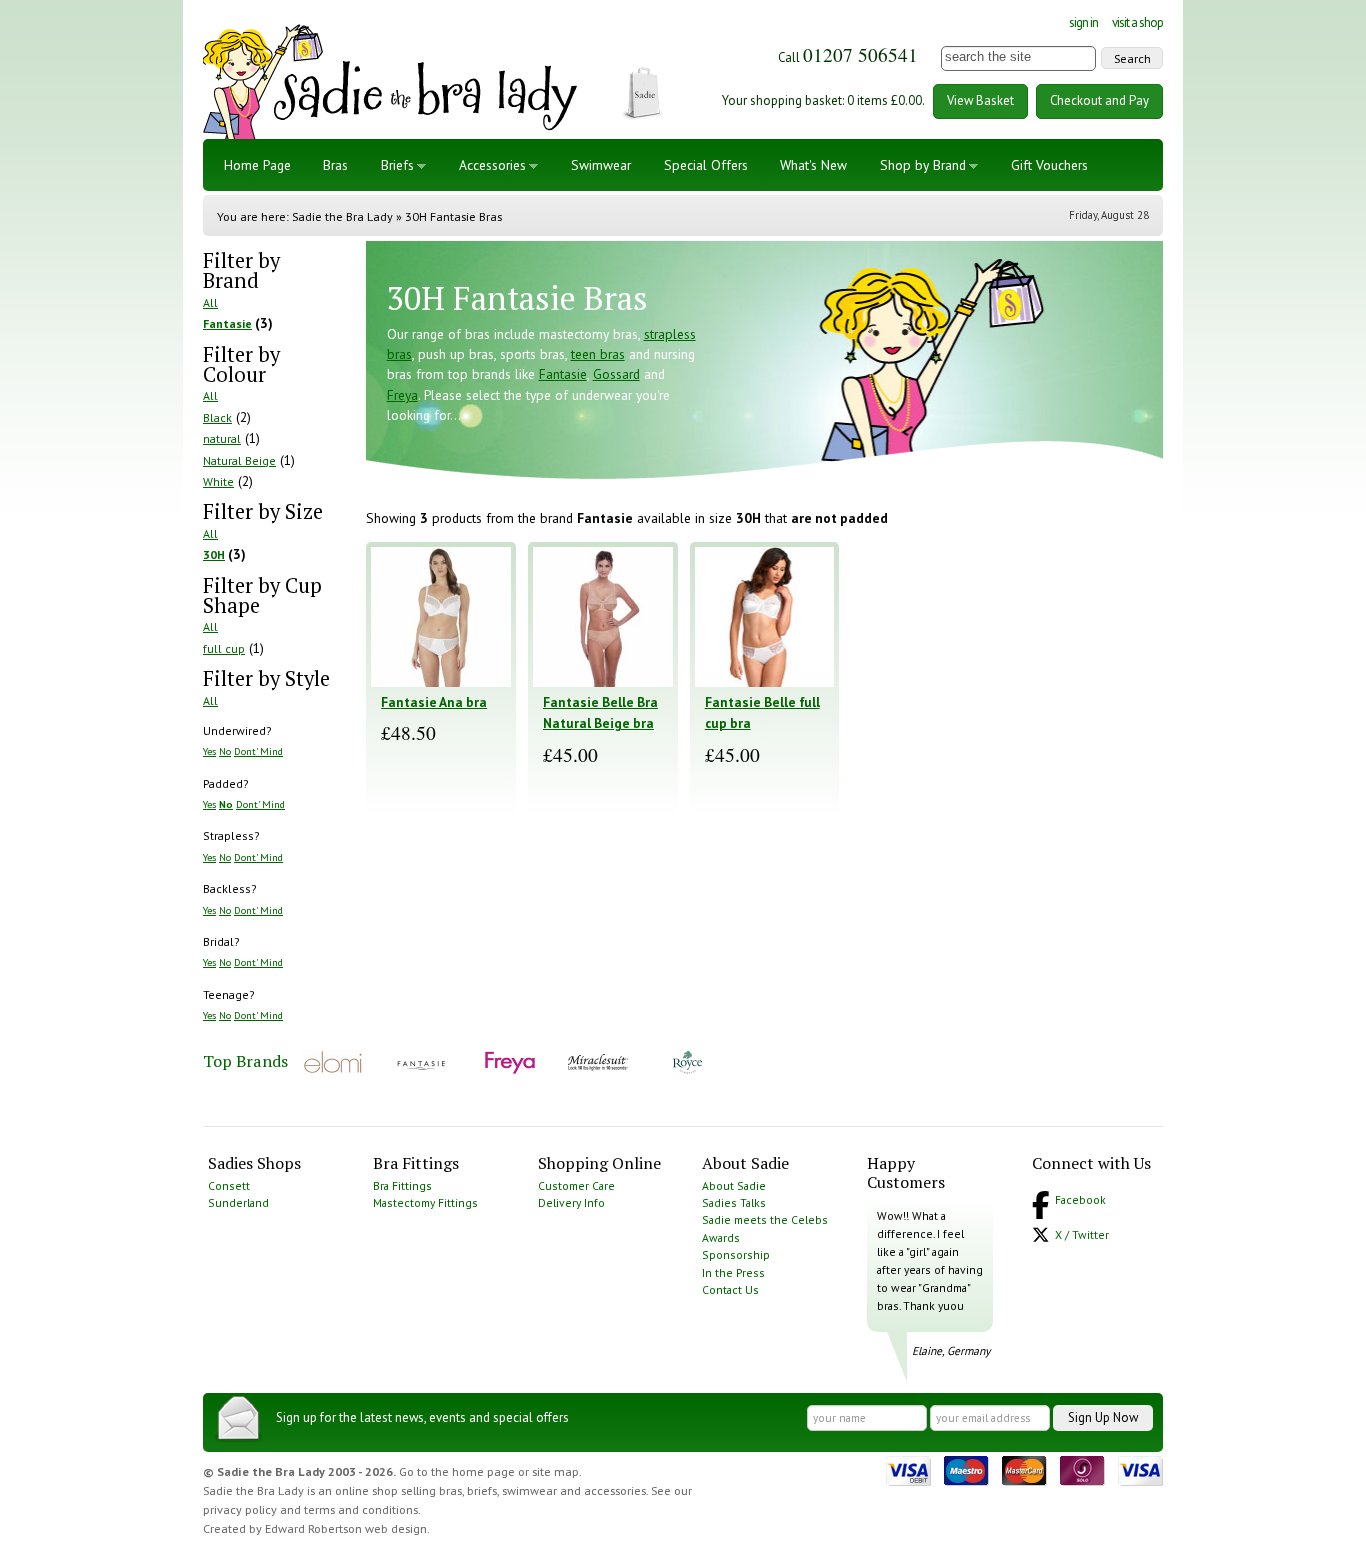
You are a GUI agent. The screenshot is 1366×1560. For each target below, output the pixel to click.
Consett (229, 1185)
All (210, 302)
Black (217, 417)
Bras (335, 165)
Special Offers (706, 165)
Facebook (1080, 1199)
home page (483, 1471)
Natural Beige (239, 460)
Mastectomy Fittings (425, 1202)
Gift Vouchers (1049, 165)
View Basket (980, 100)
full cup (224, 648)
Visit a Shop (1137, 22)
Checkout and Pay (1099, 100)
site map (555, 1471)
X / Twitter (1082, 1234)
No (225, 751)
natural (222, 438)
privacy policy (240, 1509)
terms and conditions (361, 1509)
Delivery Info (571, 1202)
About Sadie (734, 1185)
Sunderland (238, 1202)
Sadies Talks (734, 1202)
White (218, 481)
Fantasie (227, 323)
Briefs (397, 165)
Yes (209, 751)
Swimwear (601, 165)
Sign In (1083, 22)
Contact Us (730, 1289)
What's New (813, 165)
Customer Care (576, 1185)
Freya (402, 395)
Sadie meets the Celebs (765, 1219)
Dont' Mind (258, 751)
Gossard (616, 374)
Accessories (492, 165)
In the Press (733, 1272)
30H (214, 554)
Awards (721, 1237)
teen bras (598, 354)
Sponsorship (736, 1254)
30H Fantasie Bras (453, 216)
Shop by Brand (923, 165)
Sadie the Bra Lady (342, 216)
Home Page (257, 165)
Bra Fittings (402, 1185)
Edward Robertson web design (346, 1528)
